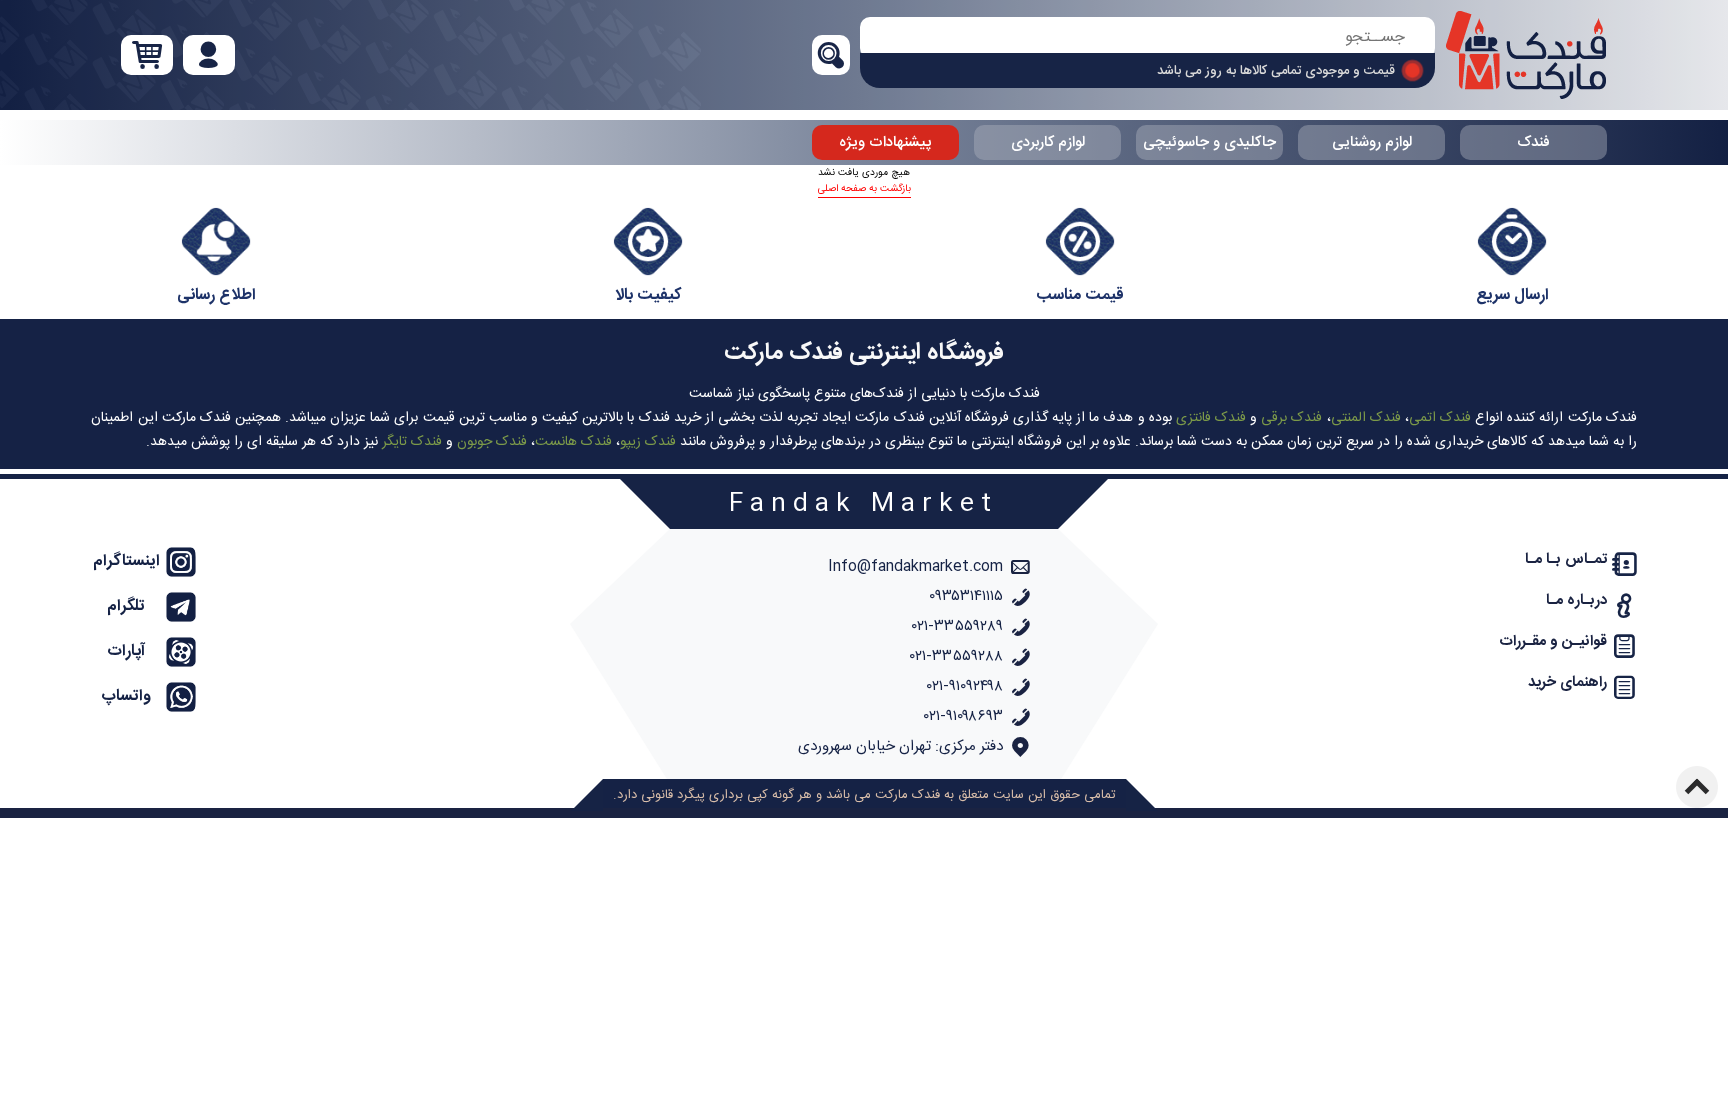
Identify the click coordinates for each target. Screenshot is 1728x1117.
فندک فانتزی (1211, 418)
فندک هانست (573, 442)
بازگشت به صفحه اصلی (864, 189)
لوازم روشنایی (1372, 142)
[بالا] (1697, 787)
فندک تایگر (412, 442)
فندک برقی (1291, 418)
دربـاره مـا (1576, 600)
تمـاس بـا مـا (1566, 559)
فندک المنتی (1366, 418)
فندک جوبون (492, 442)
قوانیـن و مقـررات (1553, 641)
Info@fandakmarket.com (915, 566)
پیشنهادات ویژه (885, 142)
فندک (1533, 142)
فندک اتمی (1440, 418)
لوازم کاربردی (1048, 142)
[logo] (1526, 55)
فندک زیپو (648, 442)
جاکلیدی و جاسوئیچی (1209, 142)
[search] (1147, 37)
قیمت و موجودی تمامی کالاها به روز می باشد (1276, 71)
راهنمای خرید (1567, 682)
